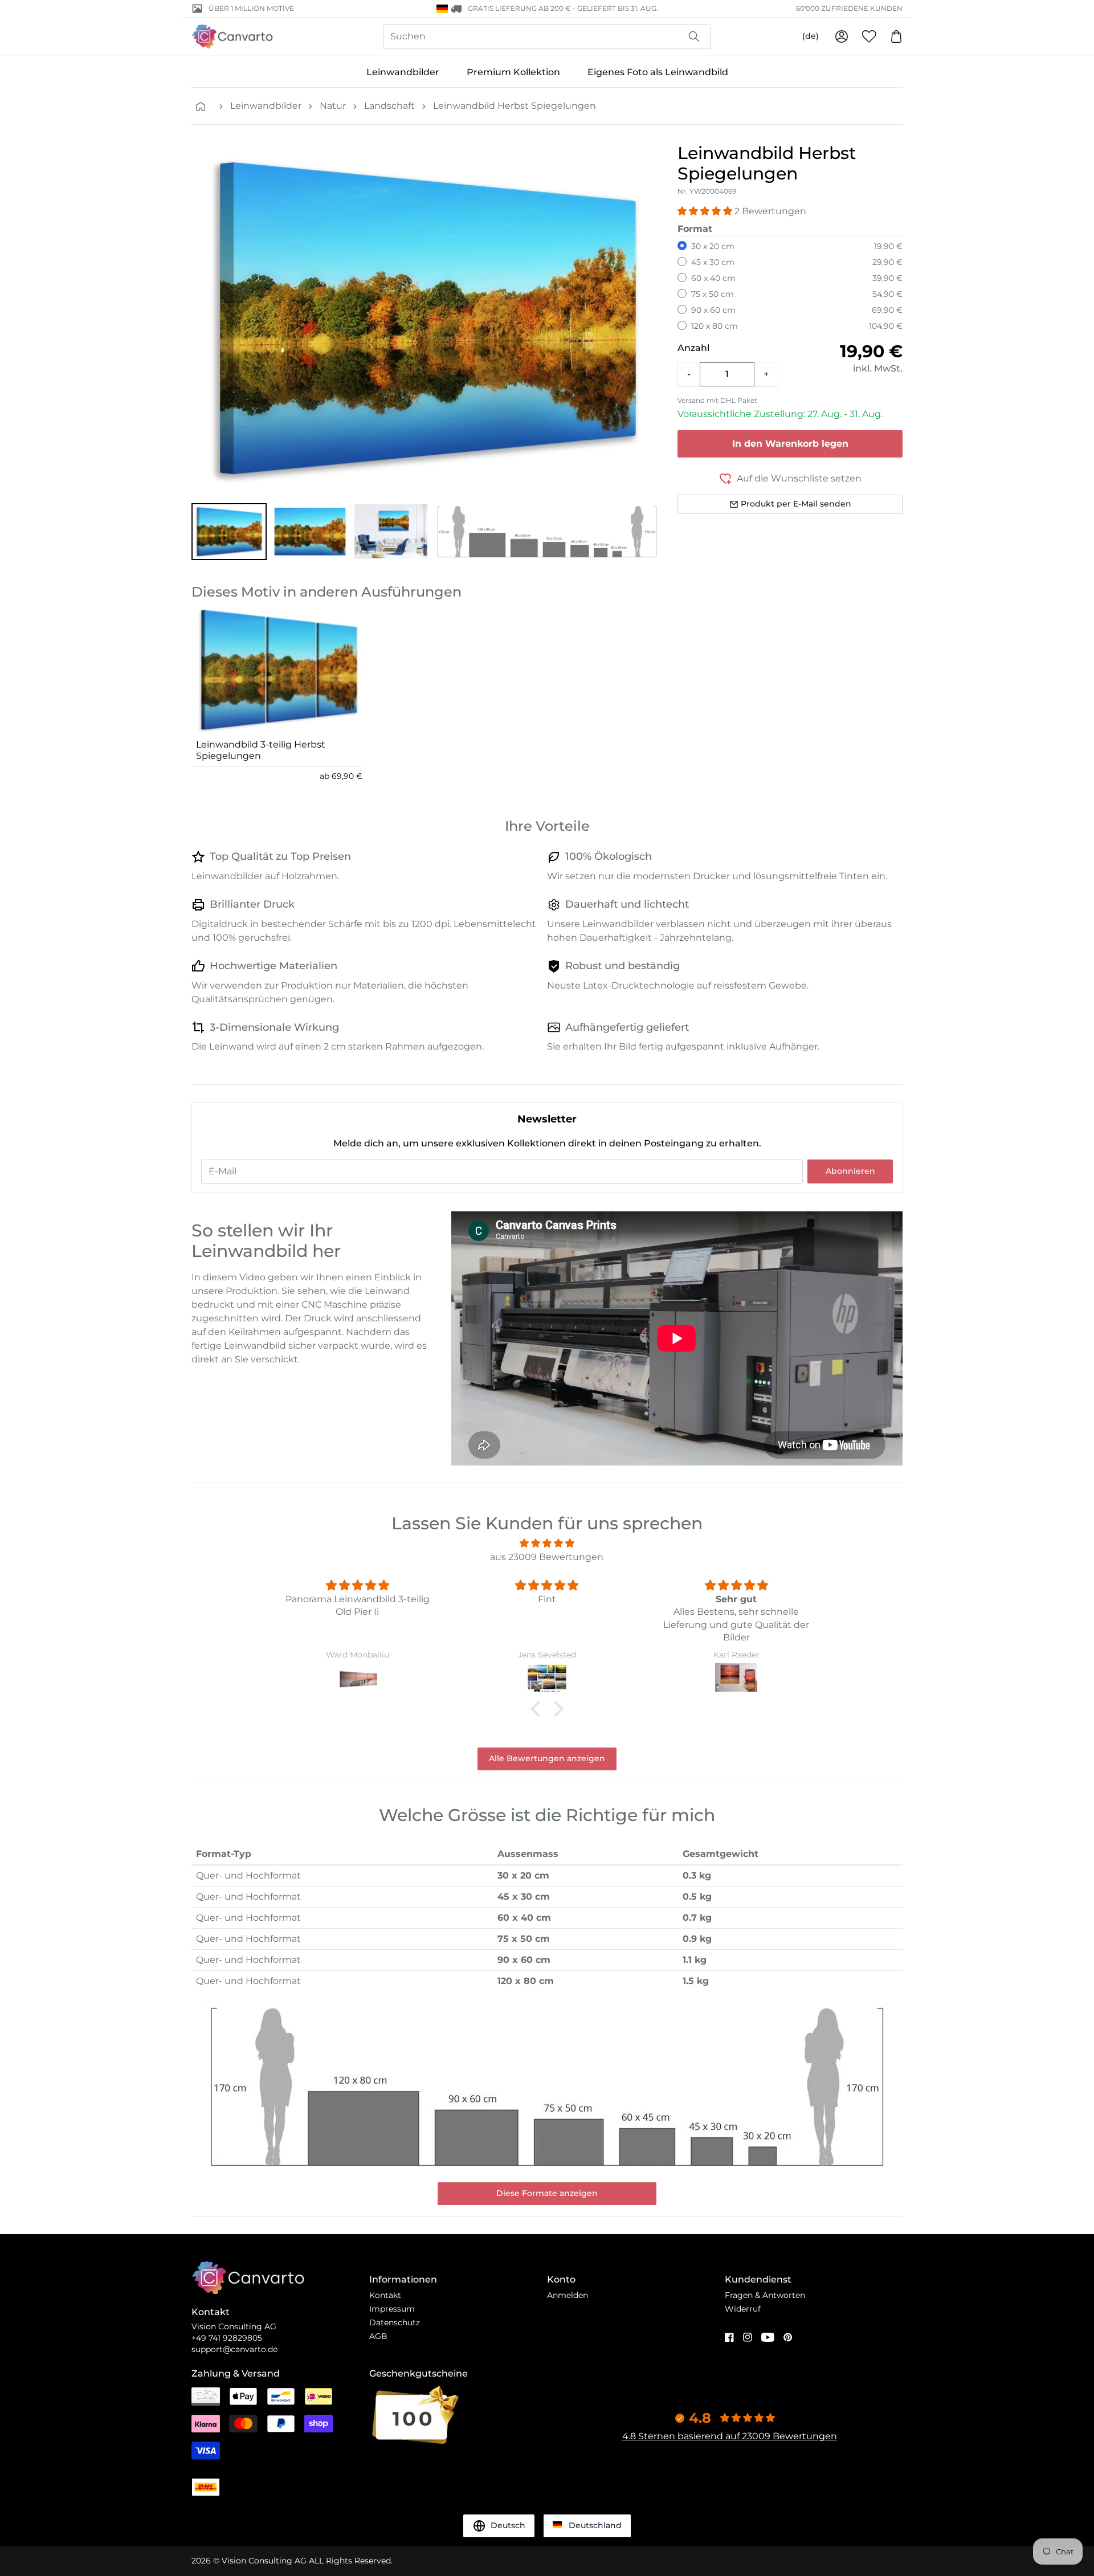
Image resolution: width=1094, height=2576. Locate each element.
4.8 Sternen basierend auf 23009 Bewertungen (730, 2436)
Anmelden (568, 2295)
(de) (811, 36)
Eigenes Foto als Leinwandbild (658, 72)
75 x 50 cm (713, 294)
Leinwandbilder (403, 72)
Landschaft (389, 106)
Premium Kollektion (513, 72)
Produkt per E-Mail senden (796, 504)
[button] (229, 532)
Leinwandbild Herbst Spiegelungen (515, 106)
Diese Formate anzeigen (547, 2193)
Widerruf (743, 2309)
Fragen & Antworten (765, 2295)
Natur (333, 106)
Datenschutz (395, 2322)
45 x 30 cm (713, 262)
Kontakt (385, 2295)
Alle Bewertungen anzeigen (547, 1758)
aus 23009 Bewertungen (547, 1557)
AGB (378, 2336)
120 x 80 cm (715, 326)
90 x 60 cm (713, 310)
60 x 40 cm (713, 278)
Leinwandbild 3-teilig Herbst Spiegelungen (261, 750)
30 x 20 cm (713, 246)
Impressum (392, 2309)
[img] (547, 1543)
